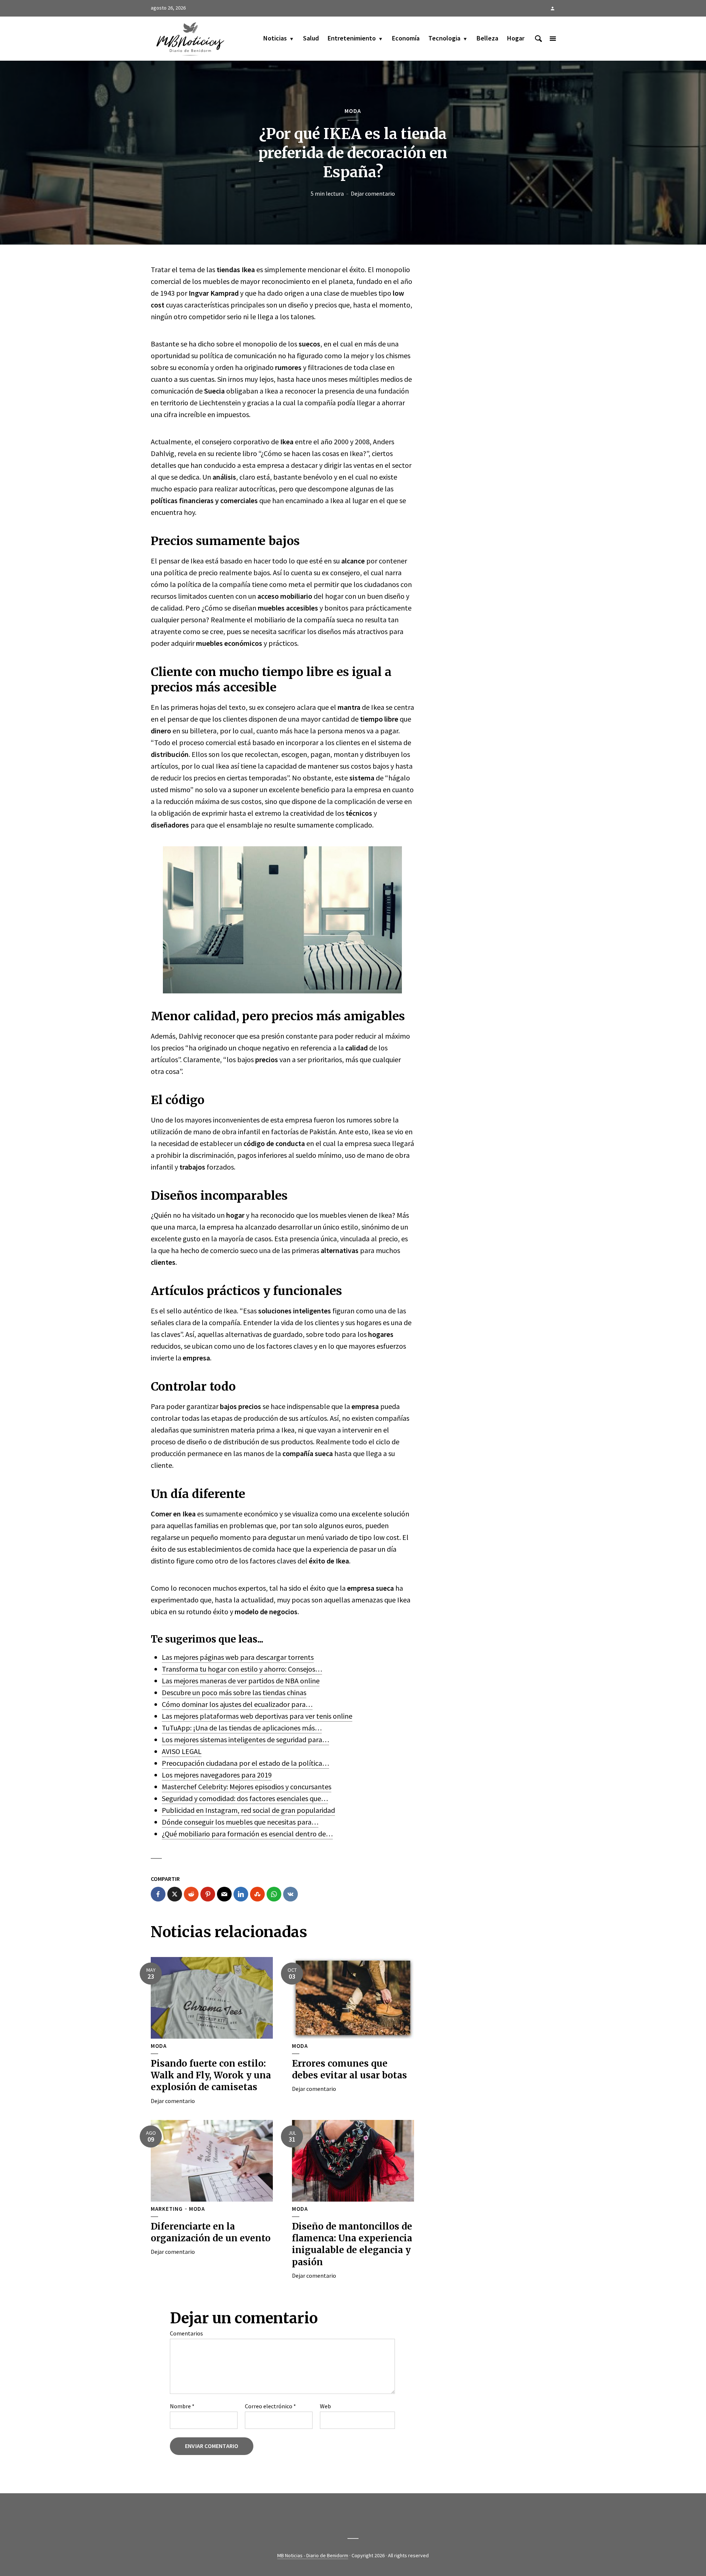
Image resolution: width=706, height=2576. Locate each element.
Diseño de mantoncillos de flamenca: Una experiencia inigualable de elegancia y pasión (352, 2244)
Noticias (275, 38)
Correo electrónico (270, 2406)
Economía (406, 38)
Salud (311, 38)
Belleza (487, 38)
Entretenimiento (352, 38)
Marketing (167, 2209)
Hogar (516, 38)
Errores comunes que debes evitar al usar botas (350, 2069)
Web (325, 2406)
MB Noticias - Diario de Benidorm (313, 2555)
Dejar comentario (373, 193)
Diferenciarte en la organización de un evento (211, 2232)
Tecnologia (444, 38)
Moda (353, 111)
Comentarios (186, 2333)
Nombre (182, 2406)
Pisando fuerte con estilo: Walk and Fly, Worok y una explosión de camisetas (211, 2075)
